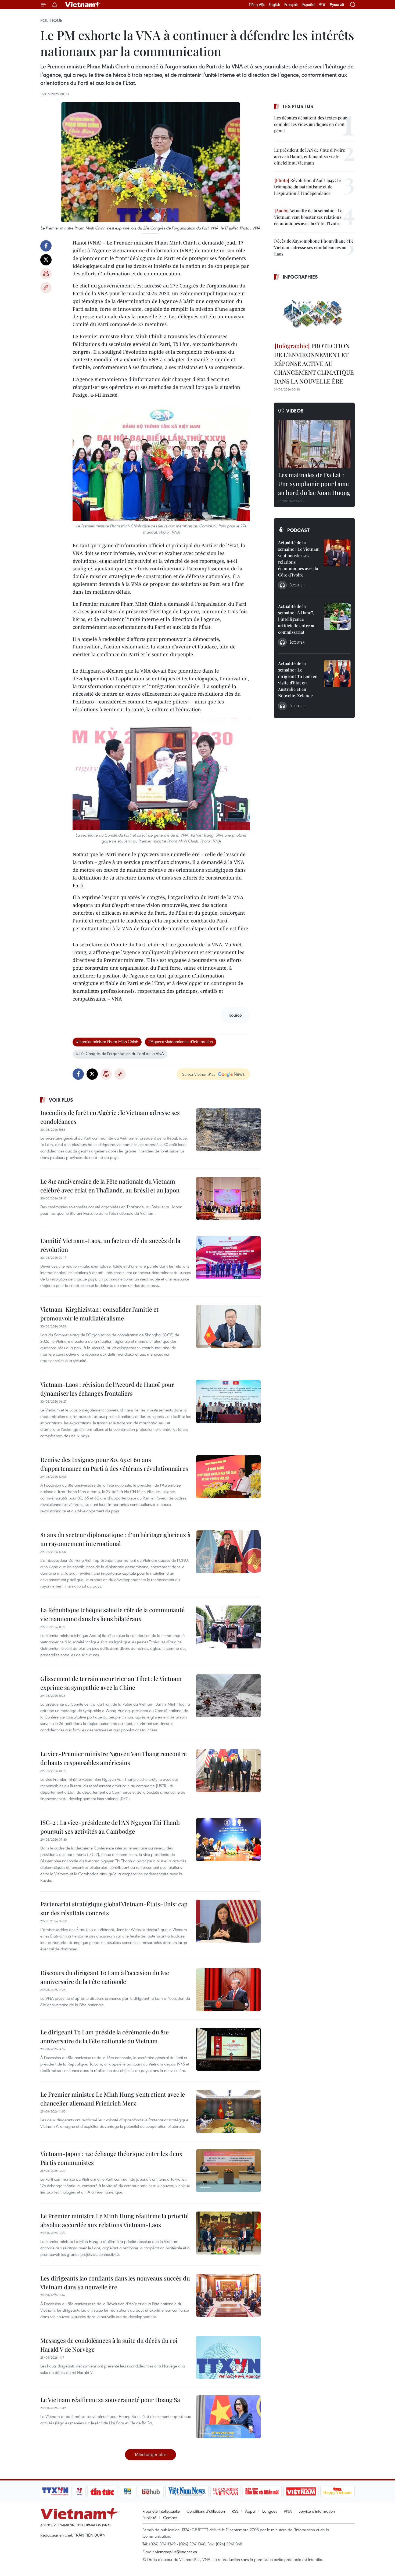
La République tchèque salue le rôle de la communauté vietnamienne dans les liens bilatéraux (112, 1614)
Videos (295, 411)
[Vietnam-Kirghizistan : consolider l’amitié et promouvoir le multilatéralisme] (228, 1326)
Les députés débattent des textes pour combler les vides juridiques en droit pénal (310, 124)
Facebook (46, 246)
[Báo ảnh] (301, 2491)
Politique (51, 20)
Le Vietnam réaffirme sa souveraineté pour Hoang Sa (110, 2400)
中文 (322, 5)
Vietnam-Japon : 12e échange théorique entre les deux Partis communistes (111, 2158)
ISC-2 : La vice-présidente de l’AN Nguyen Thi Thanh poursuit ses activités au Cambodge (110, 1827)
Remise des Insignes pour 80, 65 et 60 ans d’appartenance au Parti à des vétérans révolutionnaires (114, 1464)
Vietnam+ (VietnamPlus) (83, 5)
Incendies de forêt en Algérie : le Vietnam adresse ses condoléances (110, 1117)
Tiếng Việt (257, 5)
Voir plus (61, 1100)
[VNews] (79, 2491)
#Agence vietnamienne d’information (181, 1041)
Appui (250, 2511)
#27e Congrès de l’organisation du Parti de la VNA (120, 1053)
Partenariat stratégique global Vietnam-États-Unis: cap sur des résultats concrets (114, 1908)
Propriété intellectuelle (161, 2511)
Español (309, 5)
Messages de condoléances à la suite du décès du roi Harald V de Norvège (109, 2345)
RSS (235, 2511)
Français (291, 5)
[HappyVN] (337, 2491)
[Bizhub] (151, 2491)
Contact (170, 2517)
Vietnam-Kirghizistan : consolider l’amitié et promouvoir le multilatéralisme (99, 1314)
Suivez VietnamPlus (199, 1074)
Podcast (298, 530)
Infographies (300, 277)
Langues (270, 2511)
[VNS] (187, 2491)
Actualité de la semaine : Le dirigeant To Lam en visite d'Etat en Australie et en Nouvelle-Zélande (298, 679)
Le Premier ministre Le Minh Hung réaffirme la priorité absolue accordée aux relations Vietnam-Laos (114, 2220)
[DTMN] (262, 2491)
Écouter (297, 585)
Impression (46, 274)
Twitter (46, 260)
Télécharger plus (150, 2454)
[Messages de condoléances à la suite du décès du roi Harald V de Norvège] (228, 2358)
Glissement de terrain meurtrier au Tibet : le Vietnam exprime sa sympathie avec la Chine (111, 1683)
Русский (337, 5)
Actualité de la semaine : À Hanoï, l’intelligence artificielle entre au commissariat (297, 619)
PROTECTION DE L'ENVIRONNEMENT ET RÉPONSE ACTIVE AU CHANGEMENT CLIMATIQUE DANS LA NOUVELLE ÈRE (314, 363)
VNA (288, 2511)
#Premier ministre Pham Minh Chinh (107, 1041)
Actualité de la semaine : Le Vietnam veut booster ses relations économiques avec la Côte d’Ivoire (308, 217)
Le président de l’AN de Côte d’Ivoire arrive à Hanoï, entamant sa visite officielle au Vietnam (310, 156)
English (274, 5)
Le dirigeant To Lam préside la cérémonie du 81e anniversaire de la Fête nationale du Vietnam (105, 2036)
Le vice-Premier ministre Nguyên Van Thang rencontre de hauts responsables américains (114, 1758)
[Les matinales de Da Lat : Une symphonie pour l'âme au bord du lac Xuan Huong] (314, 444)
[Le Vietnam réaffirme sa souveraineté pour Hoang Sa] (228, 2417)
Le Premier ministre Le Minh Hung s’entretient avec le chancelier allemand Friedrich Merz (113, 2099)
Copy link (46, 288)
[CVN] (225, 2491)
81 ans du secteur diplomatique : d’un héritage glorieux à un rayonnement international (115, 1539)
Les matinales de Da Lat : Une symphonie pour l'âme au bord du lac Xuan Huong (314, 484)
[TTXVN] (55, 2491)
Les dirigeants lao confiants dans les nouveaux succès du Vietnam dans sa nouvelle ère (115, 2283)
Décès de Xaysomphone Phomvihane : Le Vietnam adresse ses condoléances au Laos (314, 247)
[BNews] (128, 2491)
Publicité (149, 2517)
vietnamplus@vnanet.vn (176, 2552)
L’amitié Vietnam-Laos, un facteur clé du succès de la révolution (110, 1245)
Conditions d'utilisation (206, 2511)
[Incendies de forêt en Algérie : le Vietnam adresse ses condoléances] (228, 1130)
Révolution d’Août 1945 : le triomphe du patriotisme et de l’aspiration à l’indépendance (307, 187)
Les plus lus (298, 106)
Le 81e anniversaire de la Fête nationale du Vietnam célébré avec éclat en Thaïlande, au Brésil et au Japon (110, 1186)
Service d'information (317, 2511)
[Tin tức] (102, 2491)
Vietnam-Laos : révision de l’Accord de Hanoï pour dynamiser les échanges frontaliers (107, 1389)
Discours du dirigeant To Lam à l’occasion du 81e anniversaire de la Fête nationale (105, 1977)
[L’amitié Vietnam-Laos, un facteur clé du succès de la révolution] (228, 1258)
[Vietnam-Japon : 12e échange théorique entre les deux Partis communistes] (228, 2171)
